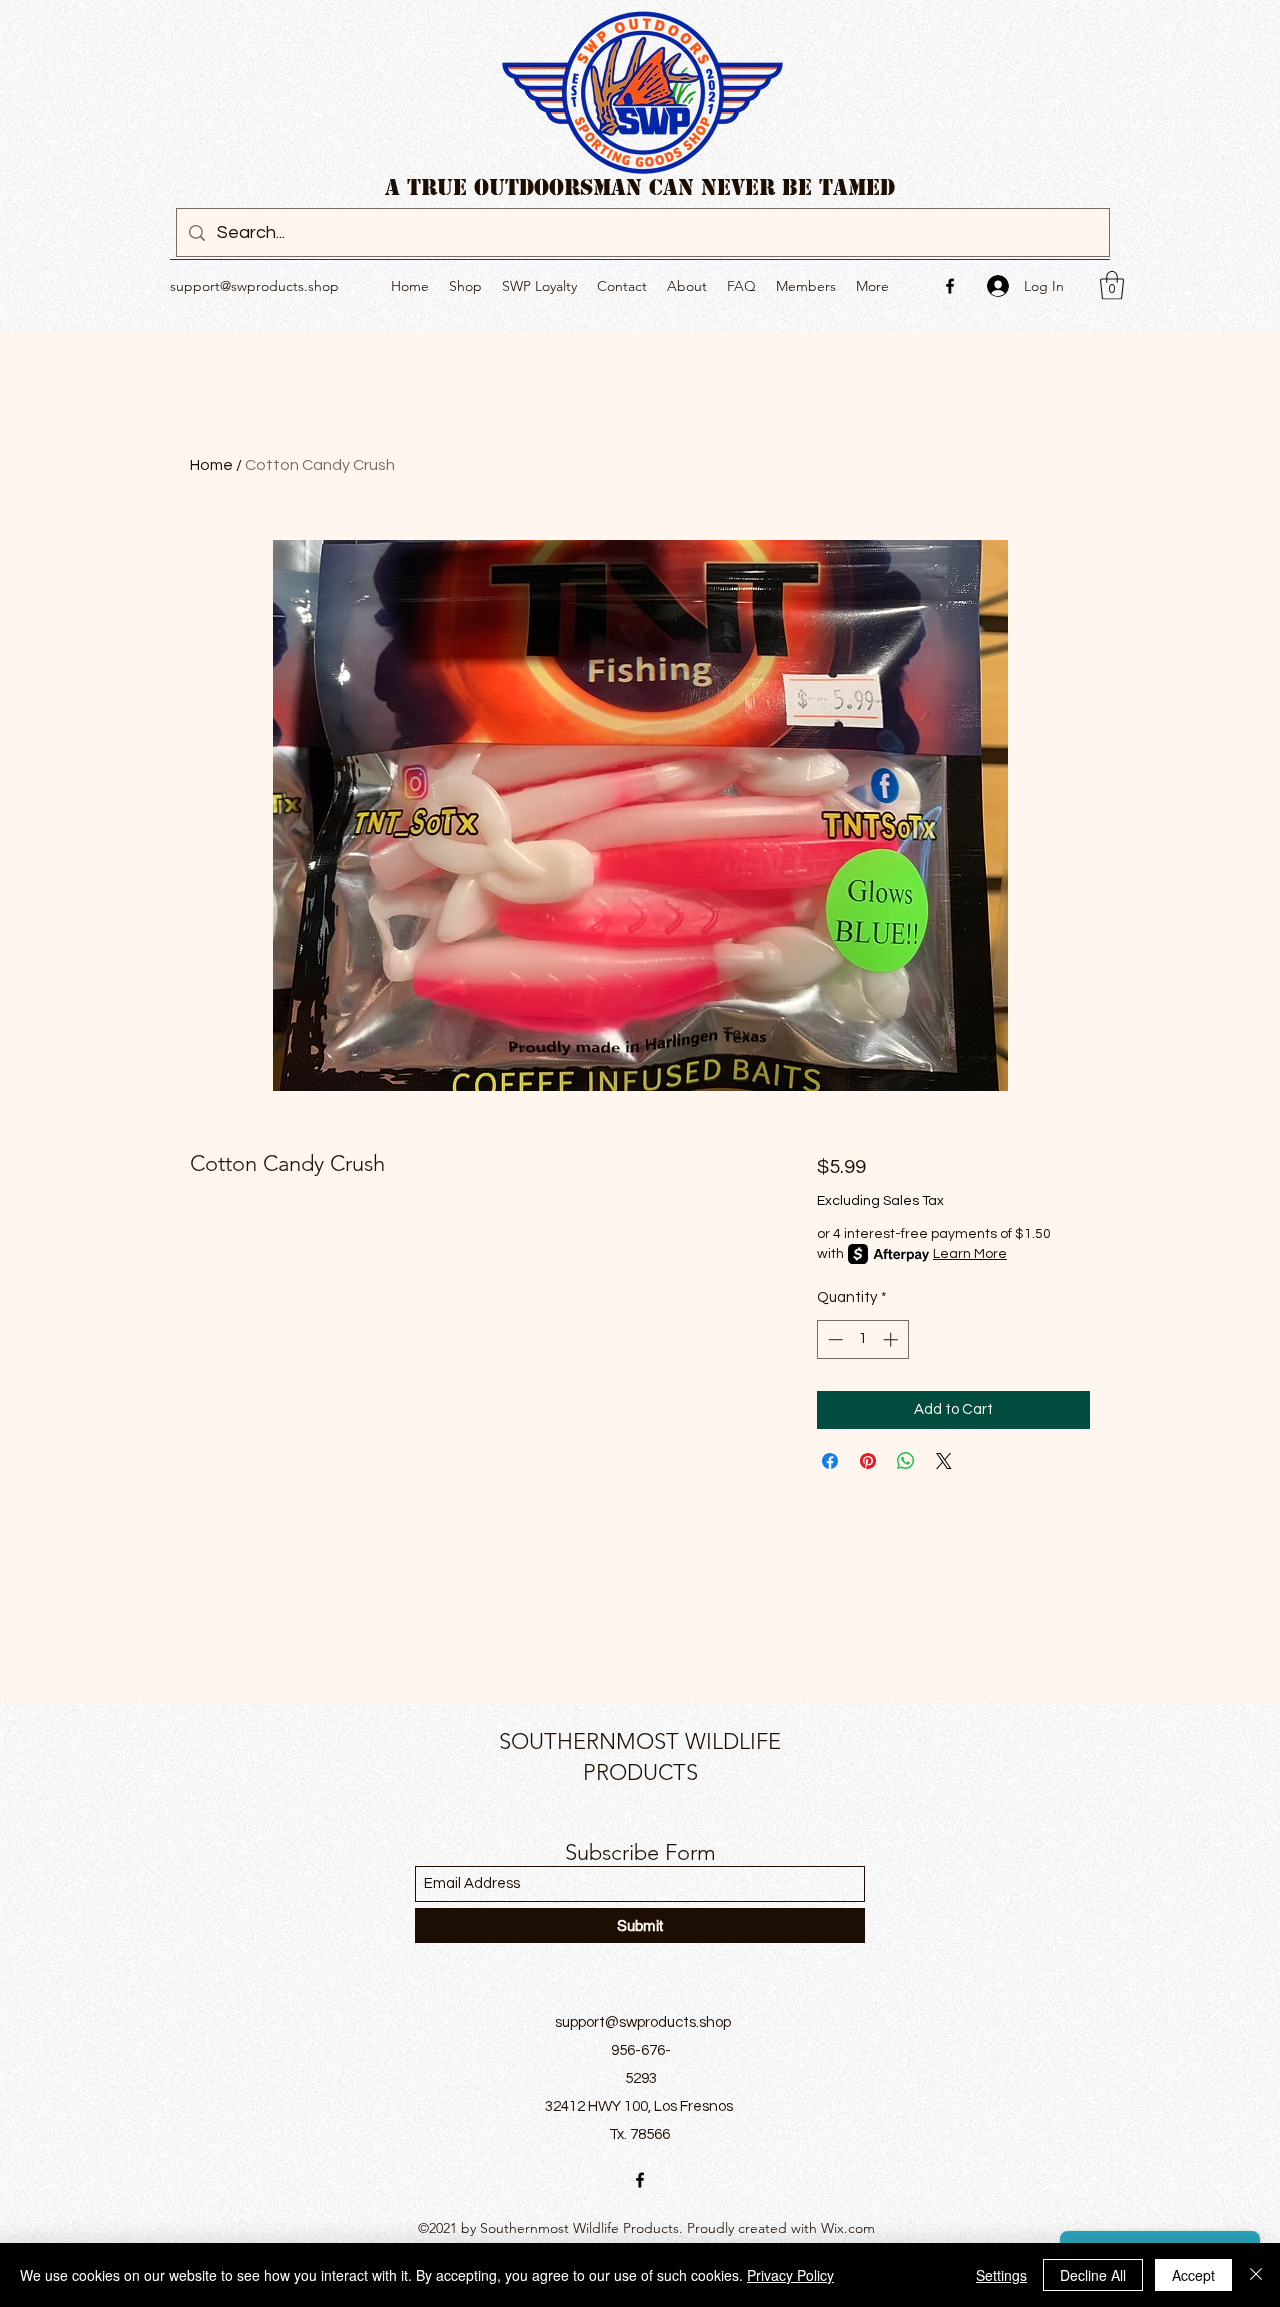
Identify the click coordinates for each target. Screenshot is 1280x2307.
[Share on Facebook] (830, 1461)
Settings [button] (1001, 2275)
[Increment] (892, 1339)
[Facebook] (950, 286)
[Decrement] (833, 1339)
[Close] (1256, 2275)
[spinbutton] (862, 1339)
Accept (1193, 2275)
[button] (1112, 285)
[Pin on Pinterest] (868, 1461)
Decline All (1093, 2275)
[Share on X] (944, 1461)
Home (211, 465)
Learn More (970, 1254)
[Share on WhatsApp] (906, 1461)
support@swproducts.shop (254, 286)
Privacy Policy (790, 2275)
